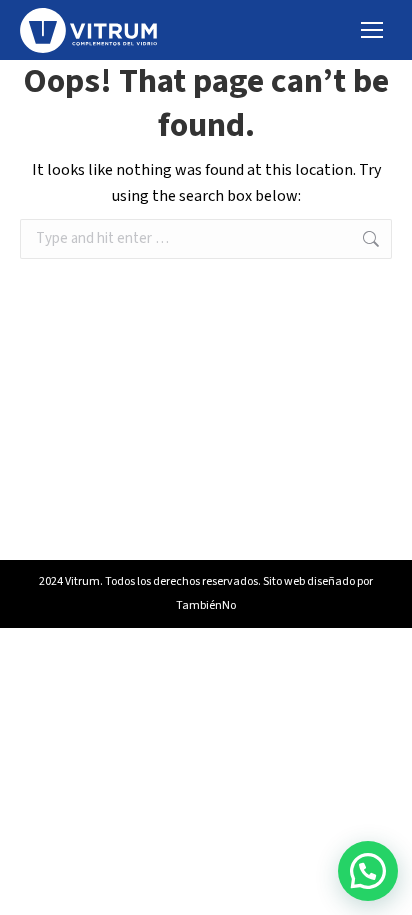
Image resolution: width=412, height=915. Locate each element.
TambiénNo (206, 605)
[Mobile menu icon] (372, 30)
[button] (368, 871)
